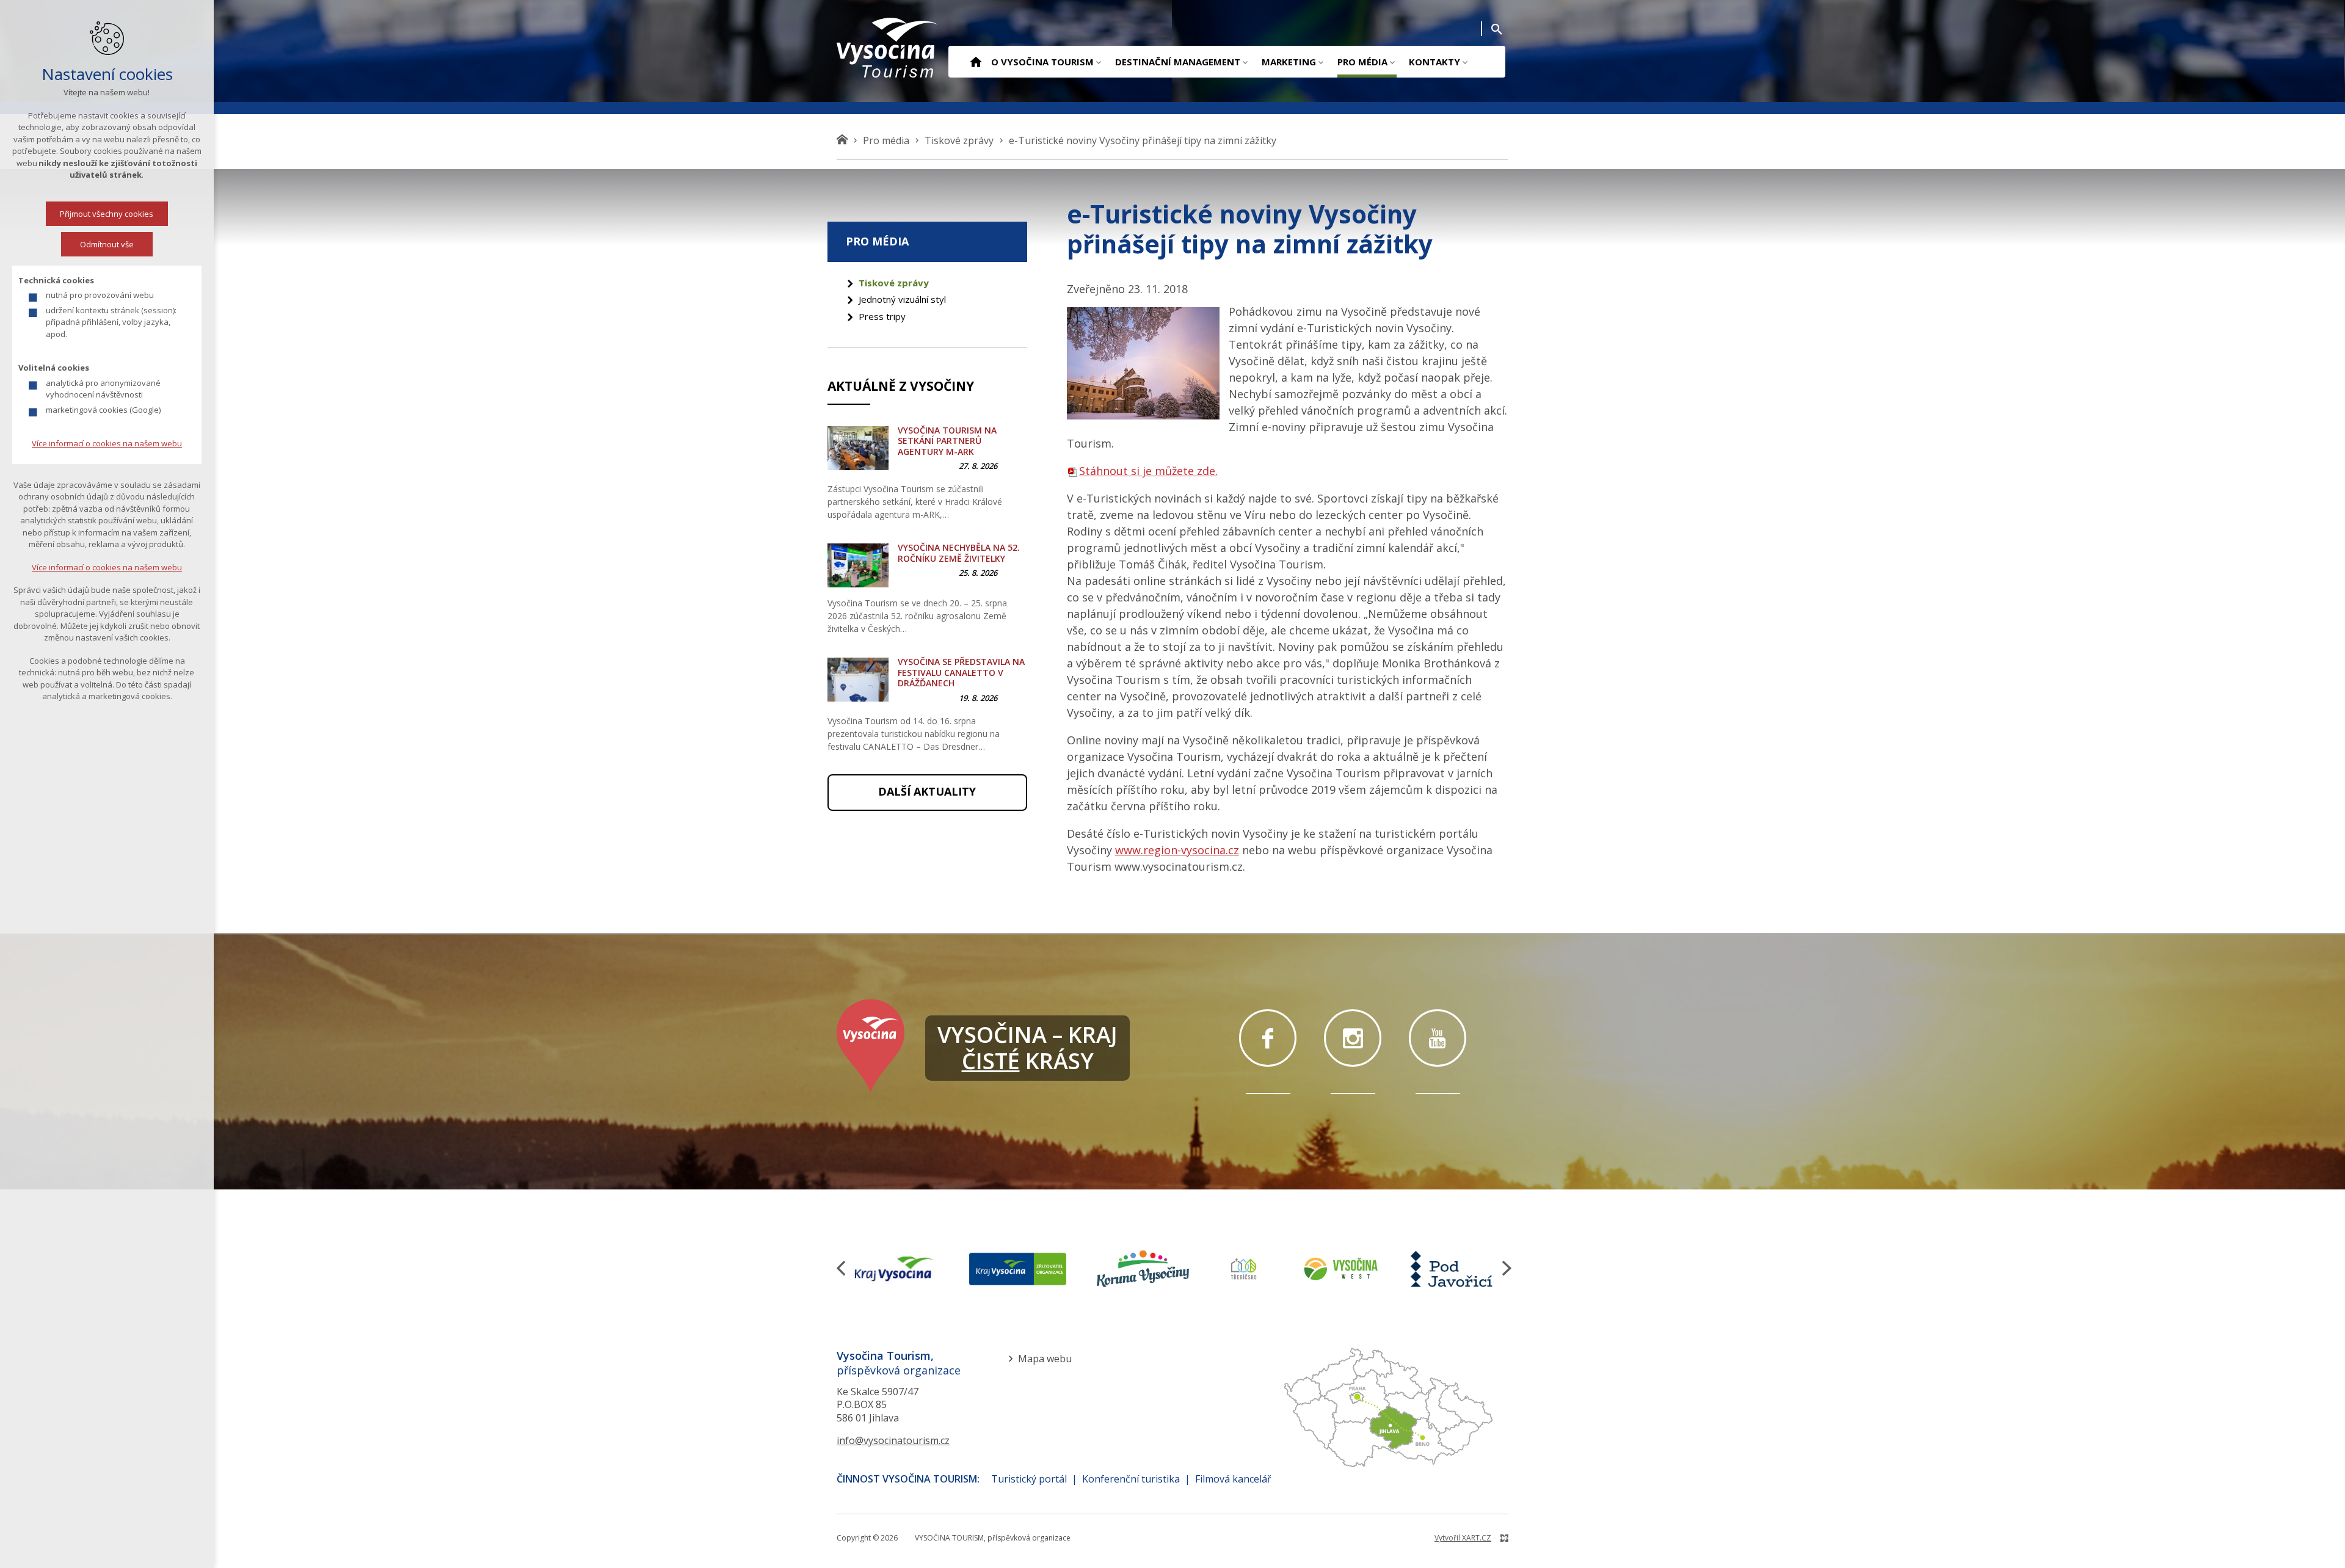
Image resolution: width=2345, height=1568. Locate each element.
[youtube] (1438, 1038)
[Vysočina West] (1340, 1269)
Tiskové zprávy (894, 283)
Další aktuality (927, 791)
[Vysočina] (888, 48)
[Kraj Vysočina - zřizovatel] (1017, 1269)
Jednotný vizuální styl (902, 299)
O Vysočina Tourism (1042, 62)
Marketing (1289, 62)
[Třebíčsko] (1244, 1269)
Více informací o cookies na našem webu (107, 443)
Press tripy (882, 316)
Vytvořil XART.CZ (1463, 1538)
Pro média (1362, 62)
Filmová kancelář (1233, 1479)
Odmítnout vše (107, 244)
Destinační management (1178, 62)
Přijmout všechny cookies (107, 214)
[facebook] (1268, 1038)
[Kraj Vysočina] (894, 1269)
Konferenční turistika (1131, 1479)
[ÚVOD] (976, 63)
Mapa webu (1045, 1359)
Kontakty (1434, 62)
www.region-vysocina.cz (1177, 850)
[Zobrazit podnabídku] (1098, 62)
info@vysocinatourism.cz (893, 1440)
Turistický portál (1029, 1479)
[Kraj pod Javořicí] (1453, 1269)
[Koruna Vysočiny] (1143, 1269)
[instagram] (1353, 1038)
